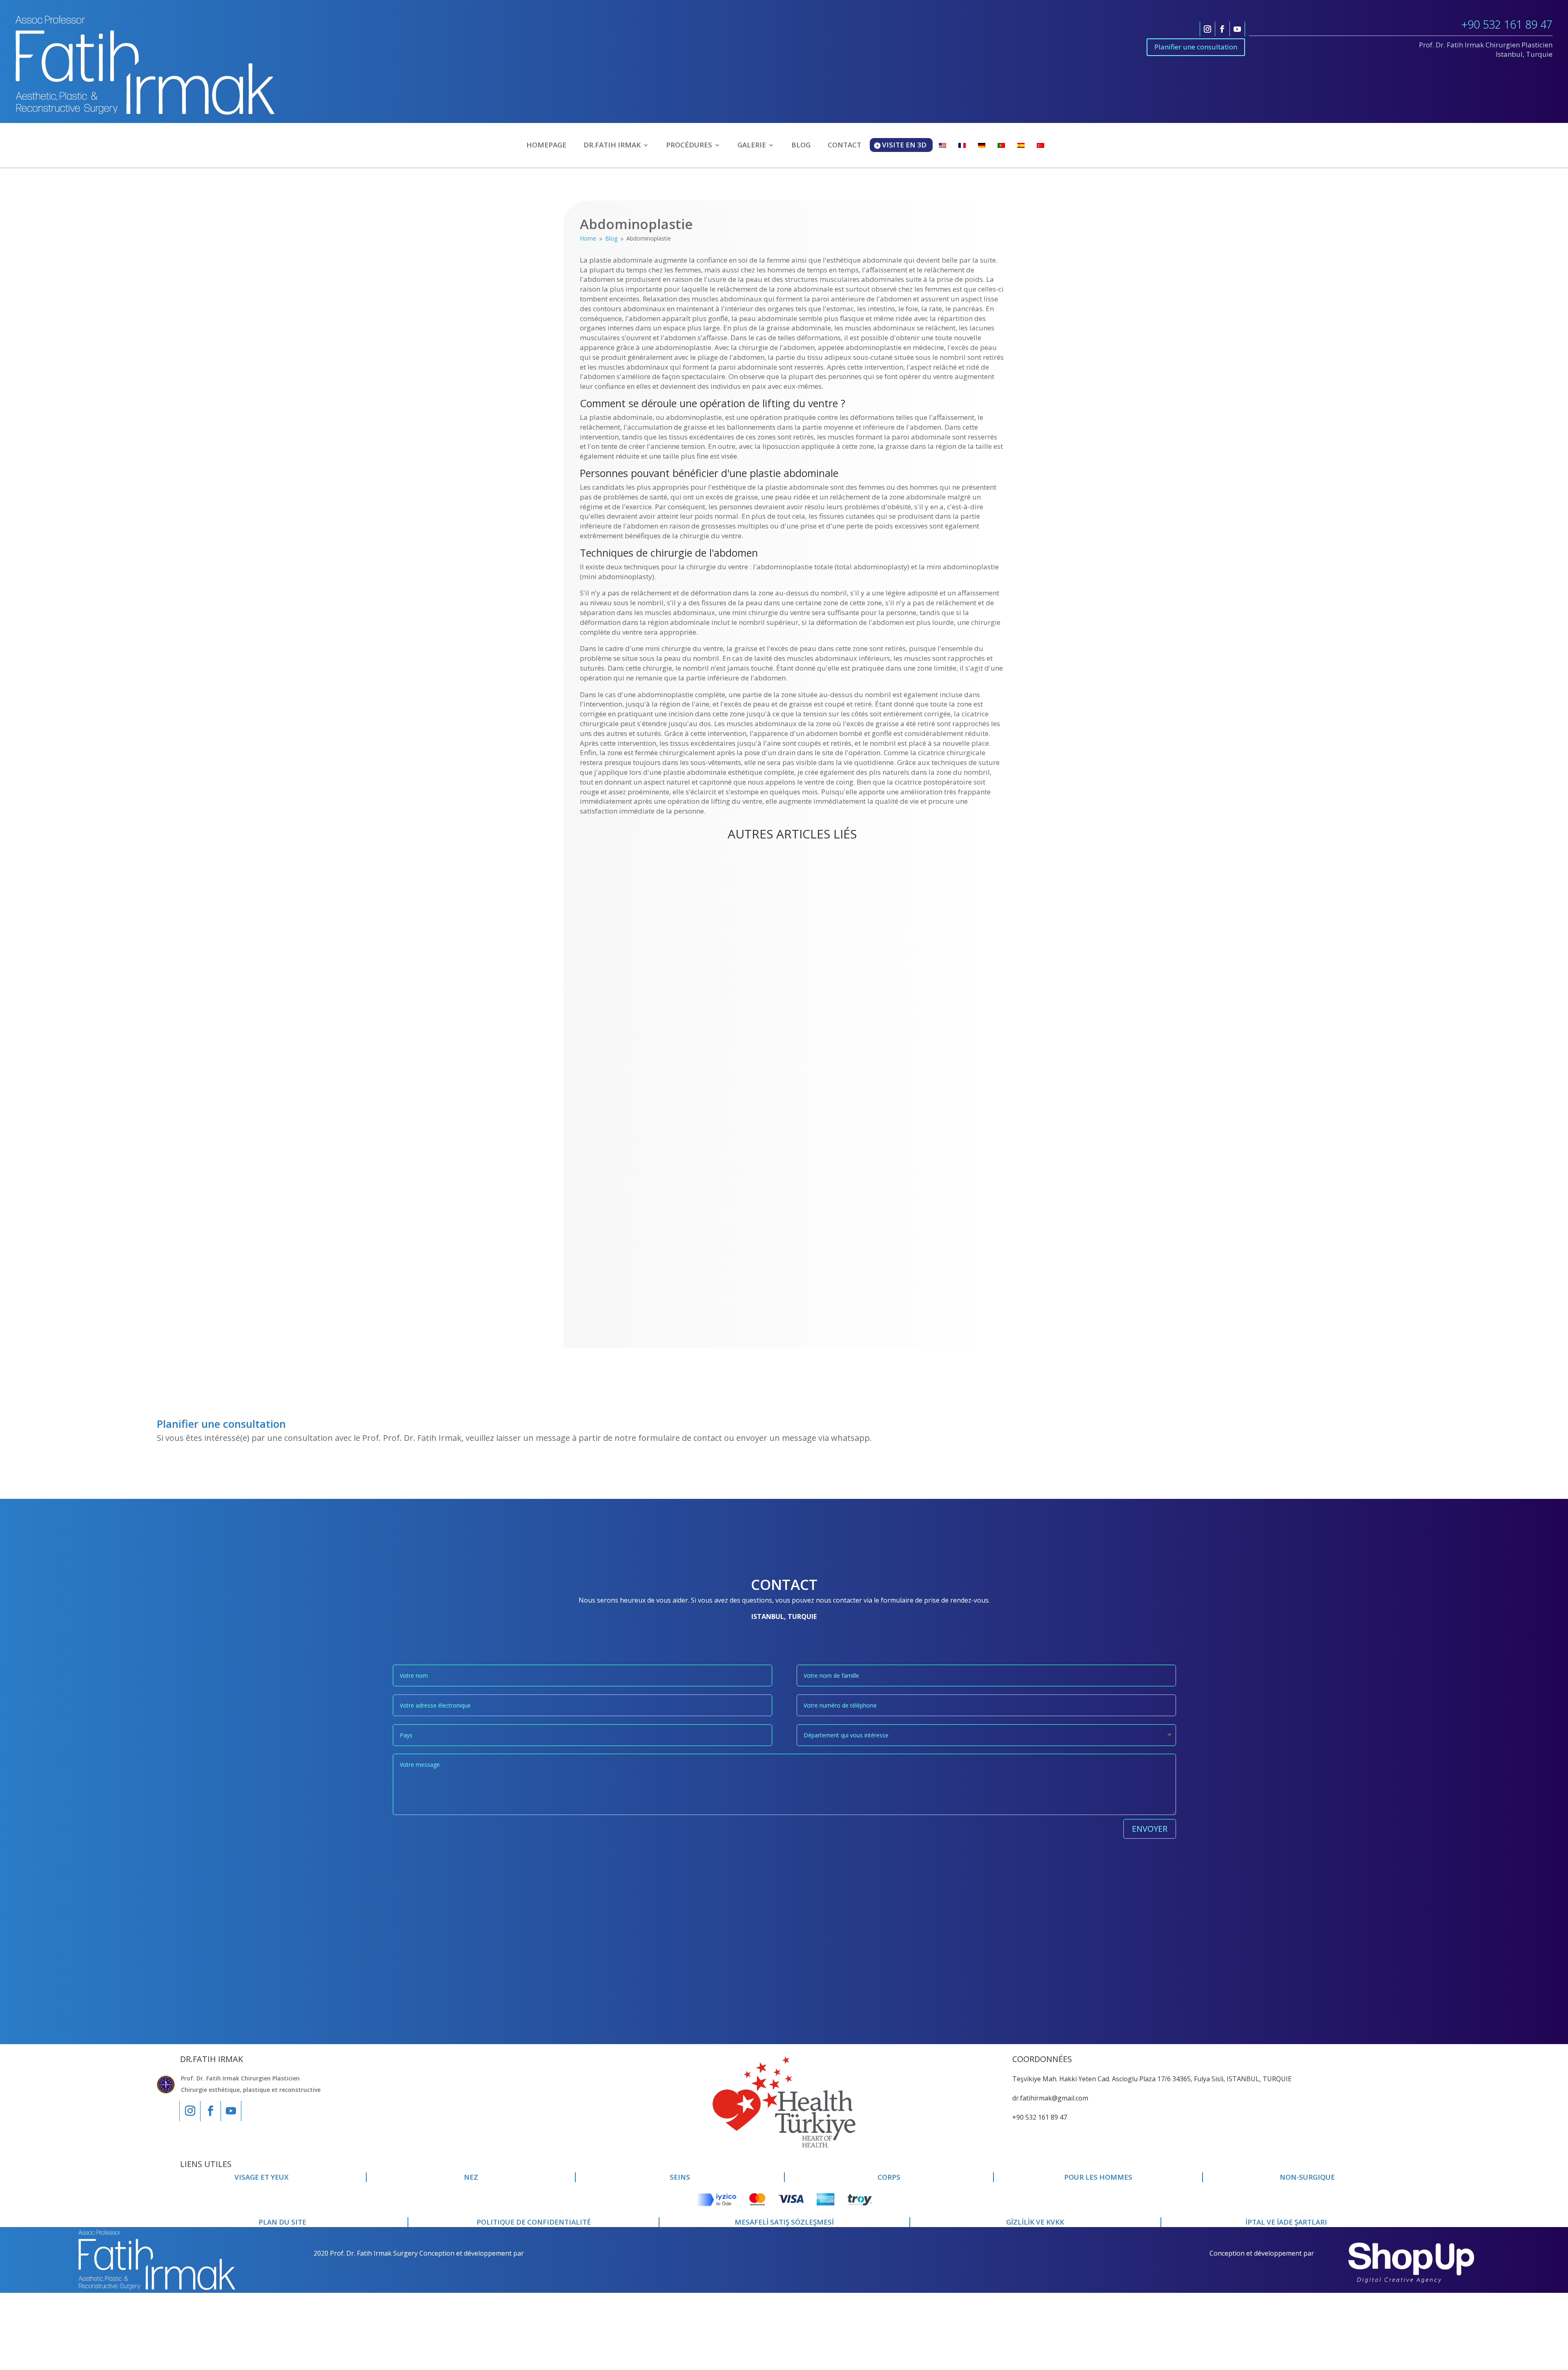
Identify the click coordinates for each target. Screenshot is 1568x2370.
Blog (595, 882)
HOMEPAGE (546, 146)
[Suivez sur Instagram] (1207, 29)
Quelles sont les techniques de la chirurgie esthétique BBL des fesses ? (728, 1270)
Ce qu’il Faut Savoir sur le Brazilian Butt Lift (675, 1204)
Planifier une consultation (1196, 47)
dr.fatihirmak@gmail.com (1050, 2098)
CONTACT (844, 146)
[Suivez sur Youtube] (1237, 29)
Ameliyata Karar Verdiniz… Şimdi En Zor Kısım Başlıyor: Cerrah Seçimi (725, 869)
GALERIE (752, 146)
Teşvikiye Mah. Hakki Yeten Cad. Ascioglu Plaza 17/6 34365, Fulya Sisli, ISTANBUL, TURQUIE (1152, 2079)
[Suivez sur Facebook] (1222, 29)
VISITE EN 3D (904, 145)
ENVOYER (1150, 1829)
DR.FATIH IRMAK (612, 146)
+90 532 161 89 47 (1507, 24)
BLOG (801, 146)
